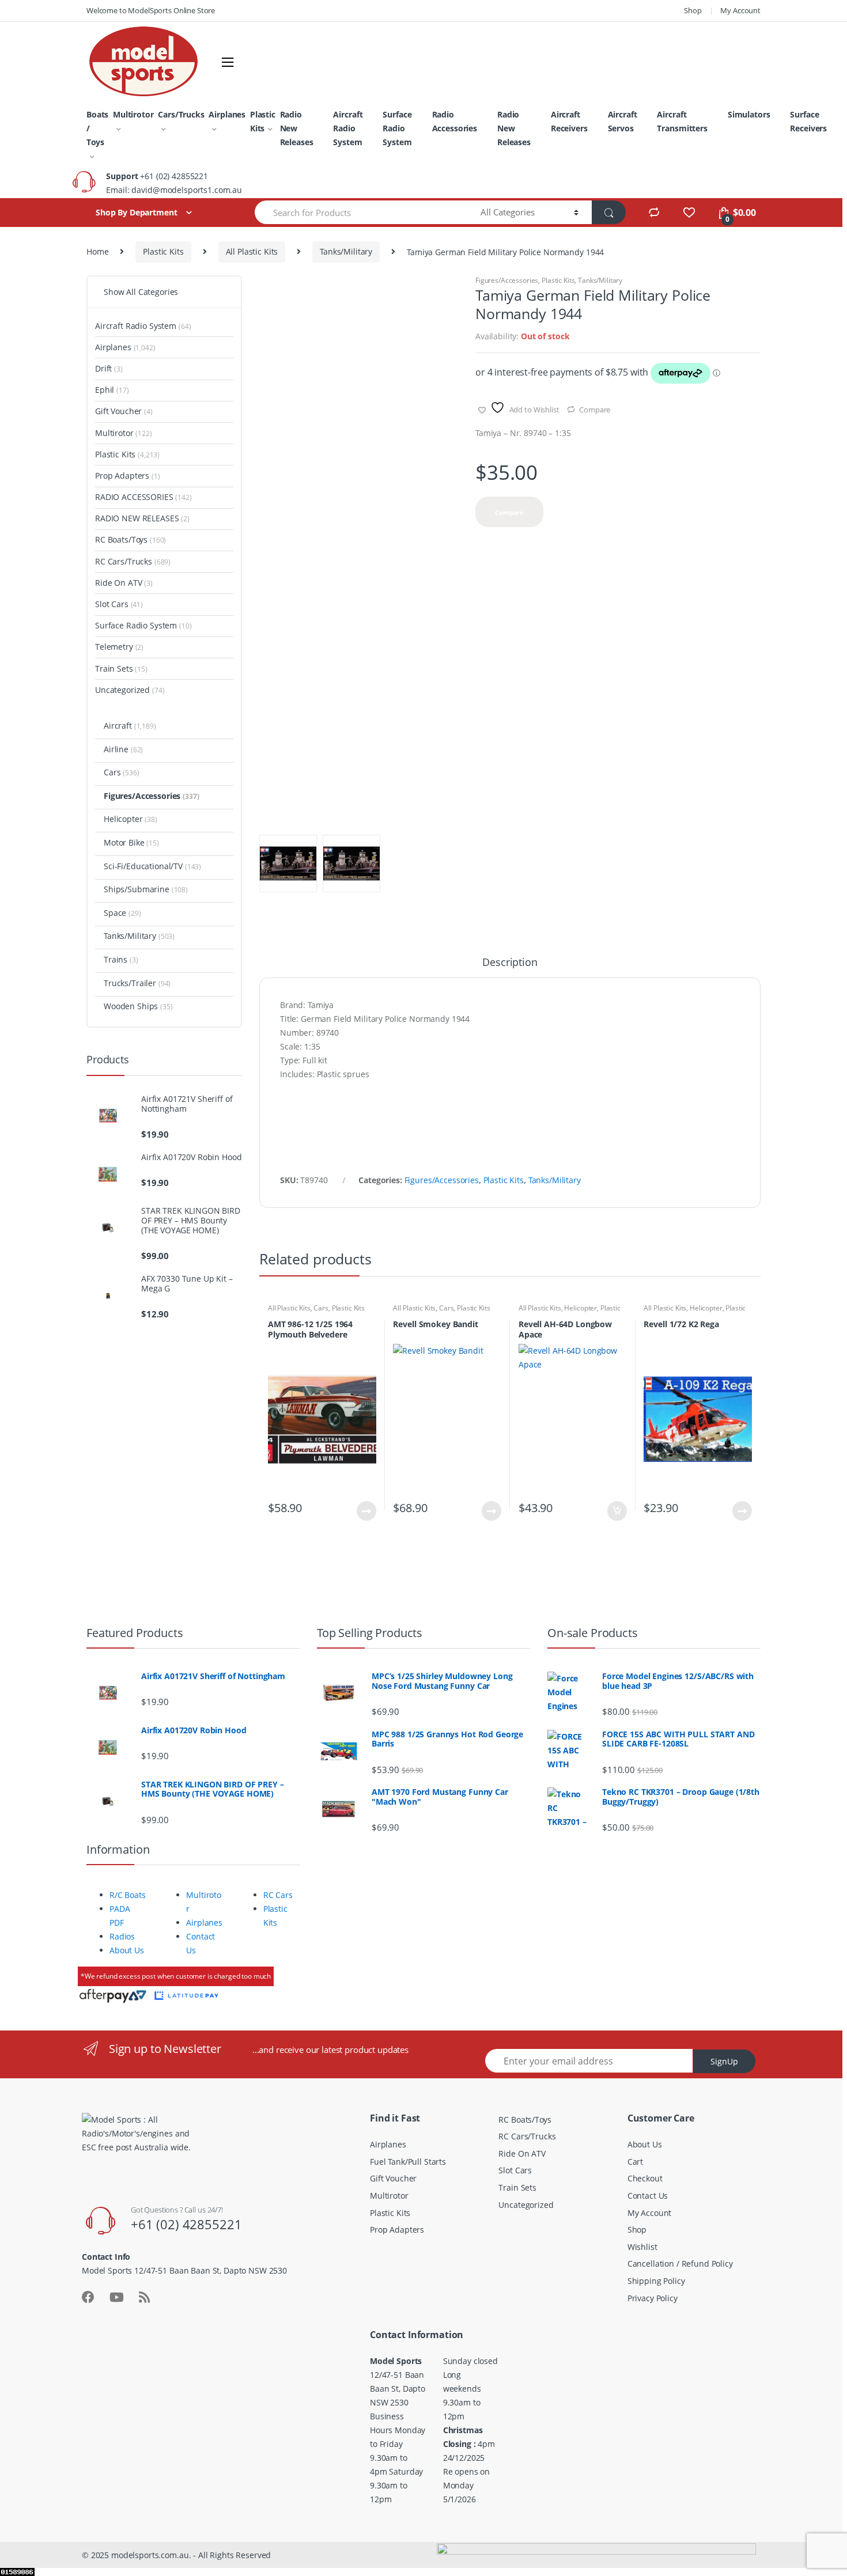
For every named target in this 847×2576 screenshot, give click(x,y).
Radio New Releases (297, 128)
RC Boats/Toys (131, 539)
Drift (109, 368)
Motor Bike (131, 842)
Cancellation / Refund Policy (680, 2264)
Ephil (112, 390)
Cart (635, 2162)
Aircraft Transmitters (682, 121)
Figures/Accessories (507, 280)
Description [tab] (510, 963)
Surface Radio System (397, 128)
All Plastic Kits (252, 251)
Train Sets (121, 668)
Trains (121, 959)
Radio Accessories (455, 121)
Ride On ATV (124, 583)
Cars (321, 1308)
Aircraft (130, 726)
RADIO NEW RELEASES (142, 518)
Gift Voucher (124, 411)
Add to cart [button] (617, 1511)
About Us (127, 1950)
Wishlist (642, 2247)
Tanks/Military (346, 251)
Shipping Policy (656, 2281)
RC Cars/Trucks (133, 561)
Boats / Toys (97, 128)
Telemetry (119, 647)
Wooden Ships (138, 1006)
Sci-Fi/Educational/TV (152, 866)
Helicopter (581, 1308)
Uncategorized (130, 690)
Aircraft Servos (623, 121)
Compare (595, 410)
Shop (693, 10)
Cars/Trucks (181, 114)
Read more (366, 1511)
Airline (123, 749)
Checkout (645, 2178)
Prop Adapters (128, 476)
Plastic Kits (263, 121)
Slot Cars (119, 604)
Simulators (749, 114)
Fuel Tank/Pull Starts (408, 2162)
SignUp (724, 2061)
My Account (740, 10)
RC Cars (278, 1895)
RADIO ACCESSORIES (143, 497)
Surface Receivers (808, 121)
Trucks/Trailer (137, 983)
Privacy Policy (653, 2298)
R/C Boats (128, 1895)
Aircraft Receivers (569, 121)
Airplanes (227, 114)
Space (122, 913)
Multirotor (133, 114)
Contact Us (648, 2196)
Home (97, 251)
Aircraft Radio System (348, 128)
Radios (122, 1936)
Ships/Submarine (146, 889)
